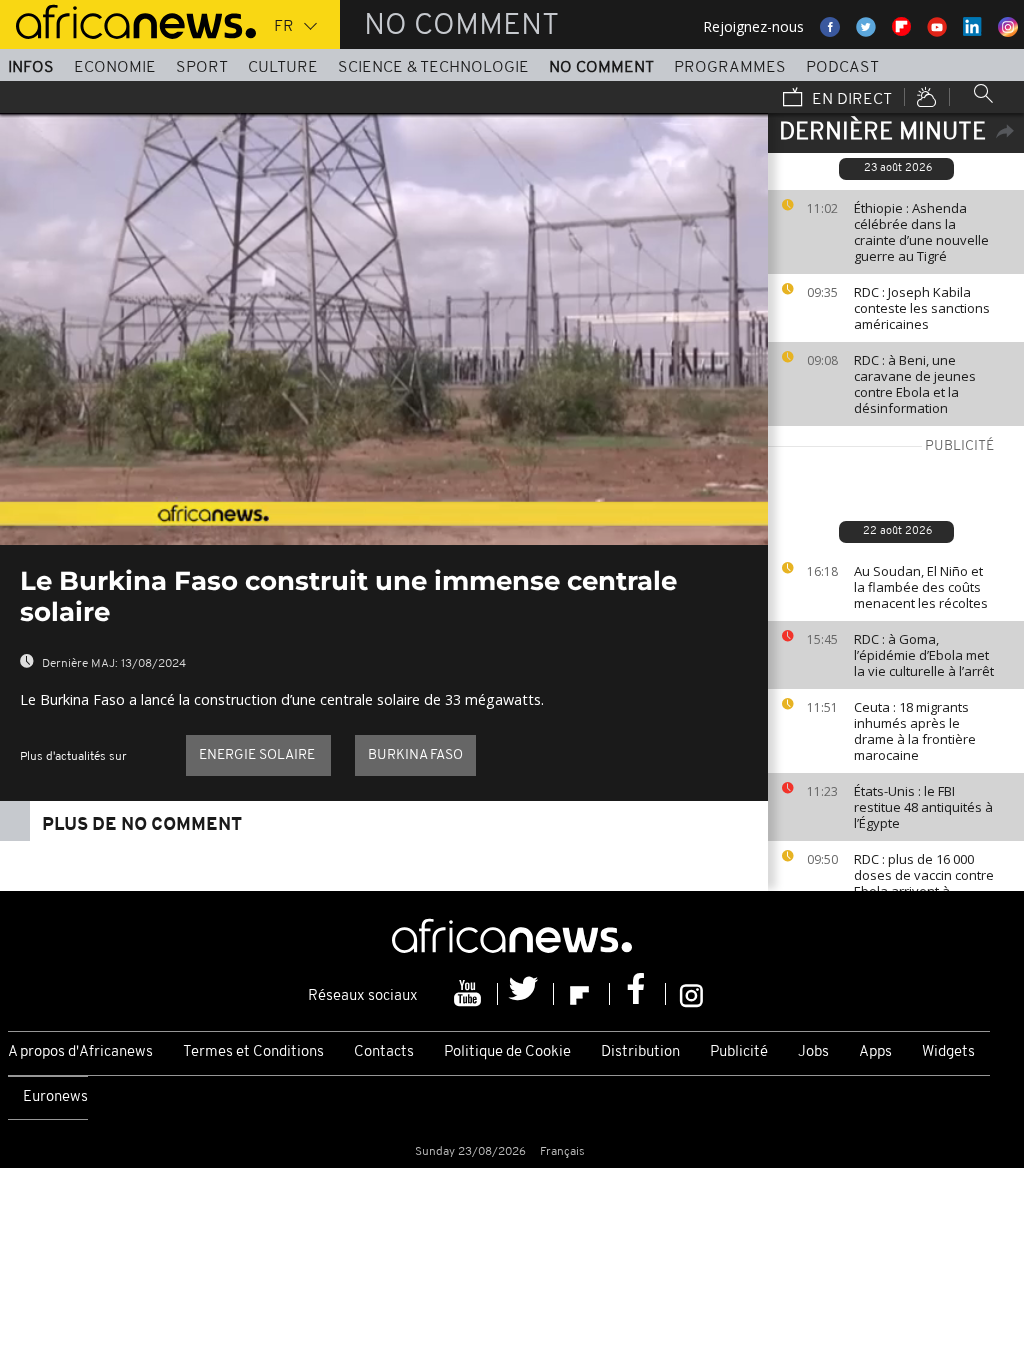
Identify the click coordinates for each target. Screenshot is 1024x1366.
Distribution (640, 1052)
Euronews (55, 1097)
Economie (115, 68)
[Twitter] (526, 994)
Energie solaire (258, 755)
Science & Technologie (433, 68)
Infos (31, 68)
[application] (384, 329)
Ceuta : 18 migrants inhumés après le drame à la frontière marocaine (915, 731)
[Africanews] (128, 20)
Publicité (739, 1052)
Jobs (813, 1052)
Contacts (384, 1052)
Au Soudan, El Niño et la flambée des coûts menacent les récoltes (921, 587)
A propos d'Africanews (80, 1052)
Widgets (948, 1052)
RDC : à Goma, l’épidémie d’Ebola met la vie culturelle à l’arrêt (924, 655)
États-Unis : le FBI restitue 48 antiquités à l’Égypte (923, 807)
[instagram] (691, 994)
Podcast (842, 68)
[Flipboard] (582, 994)
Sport (202, 68)
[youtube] (470, 994)
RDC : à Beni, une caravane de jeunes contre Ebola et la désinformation (915, 384)
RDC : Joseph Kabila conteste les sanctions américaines (922, 308)
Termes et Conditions (253, 1052)
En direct (850, 100)
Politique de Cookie (507, 1052)
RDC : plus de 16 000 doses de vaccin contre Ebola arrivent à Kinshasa (924, 883)
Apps (875, 1052)
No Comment (601, 68)
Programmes (730, 68)
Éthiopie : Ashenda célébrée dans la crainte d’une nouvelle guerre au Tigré (921, 232)
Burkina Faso (415, 755)
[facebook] (638, 994)
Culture (283, 68)
